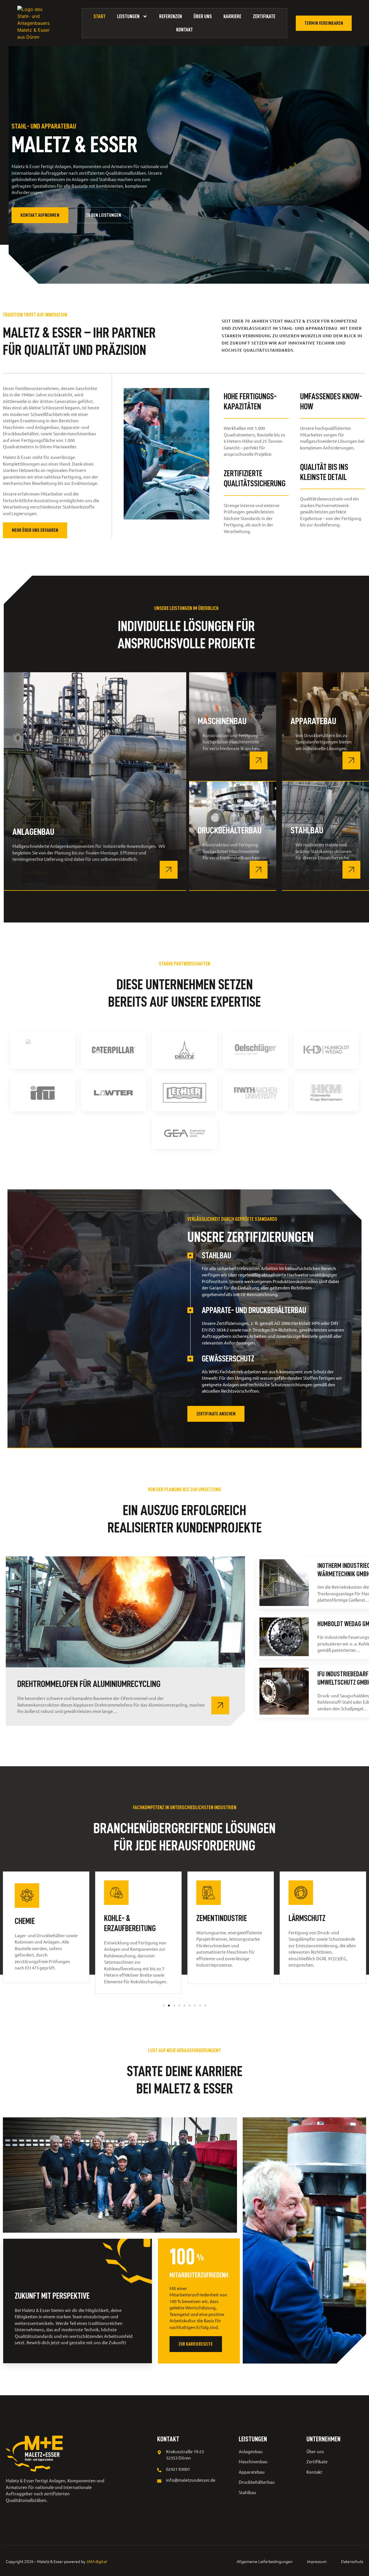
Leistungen (128, 16)
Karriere (232, 16)
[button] (164, 2006)
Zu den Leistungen (104, 215)
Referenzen (171, 16)
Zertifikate (264, 16)
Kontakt (184, 30)
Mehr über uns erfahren (35, 530)
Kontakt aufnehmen (40, 215)
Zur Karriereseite (196, 2344)
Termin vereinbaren (324, 23)
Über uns (203, 16)
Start (99, 16)
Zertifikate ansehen (216, 1414)
